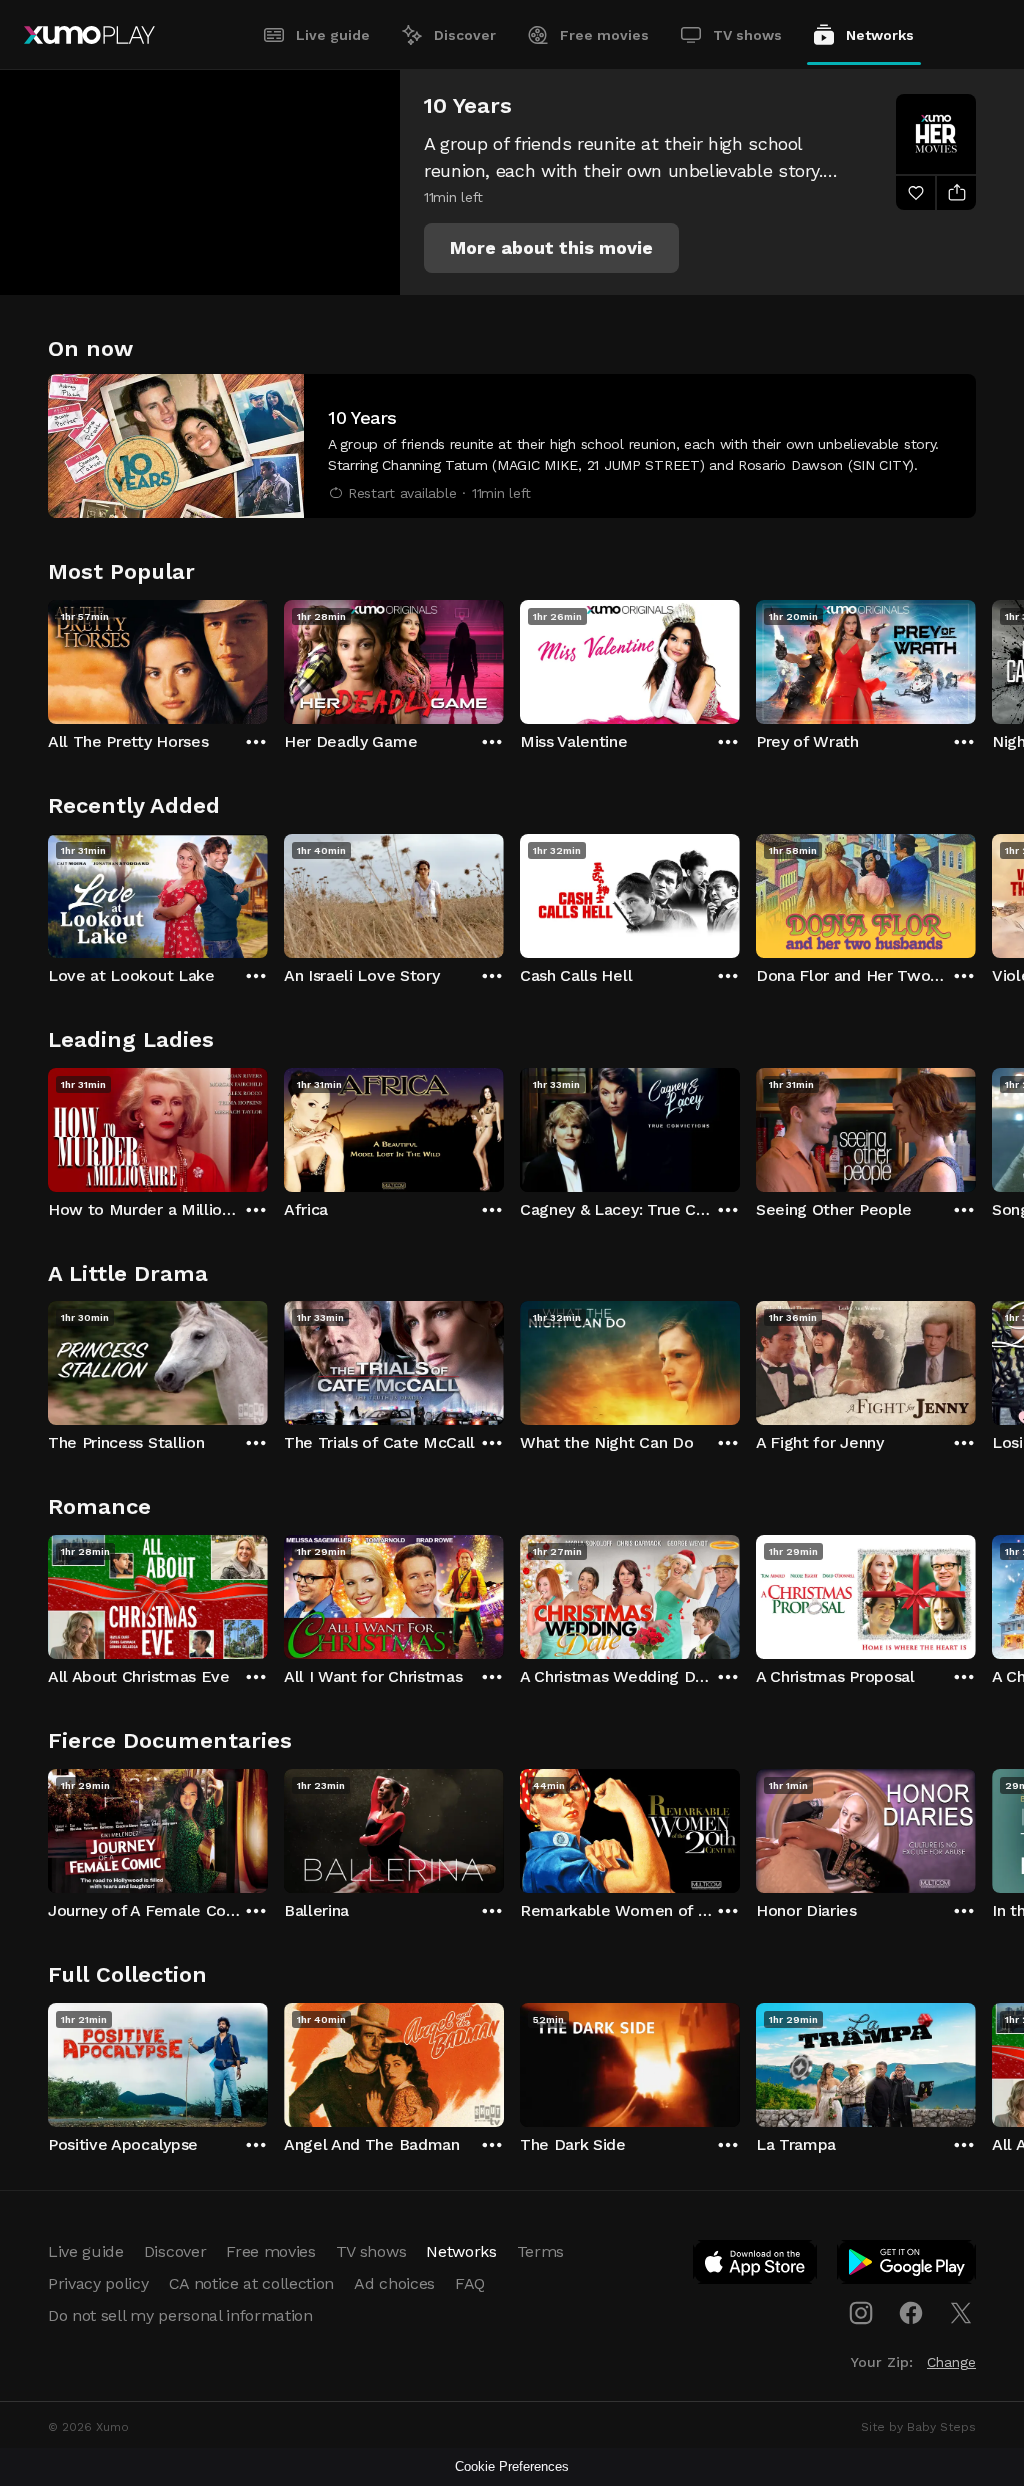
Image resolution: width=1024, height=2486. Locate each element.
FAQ (470, 2283)
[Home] (89, 35)
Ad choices (394, 2283)
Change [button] (951, 2362)
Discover (465, 35)
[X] (961, 2313)
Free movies (604, 35)
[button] (551, 248)
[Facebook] (911, 2313)
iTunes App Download (756, 2266)
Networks (880, 35)
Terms (540, 2251)
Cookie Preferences (512, 2466)
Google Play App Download (907, 2266)
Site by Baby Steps (918, 2427)
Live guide (333, 35)
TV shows (747, 35)
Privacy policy (98, 2283)
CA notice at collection (252, 2283)
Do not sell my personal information (180, 2315)
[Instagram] (861, 2313)
